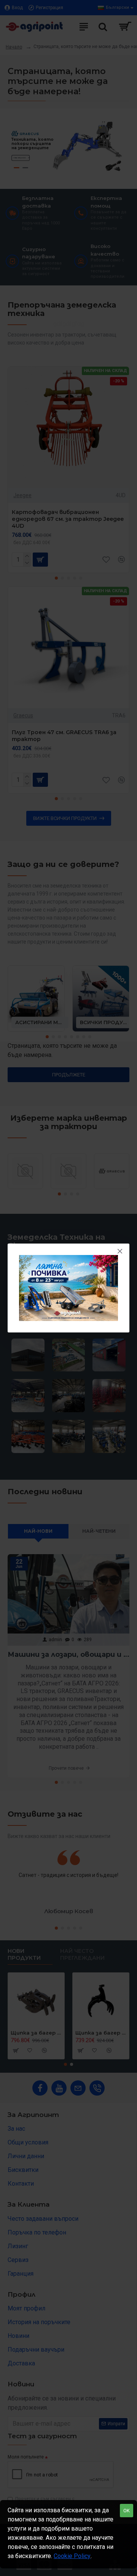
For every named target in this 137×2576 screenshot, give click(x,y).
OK (127, 2511)
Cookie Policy (72, 2556)
